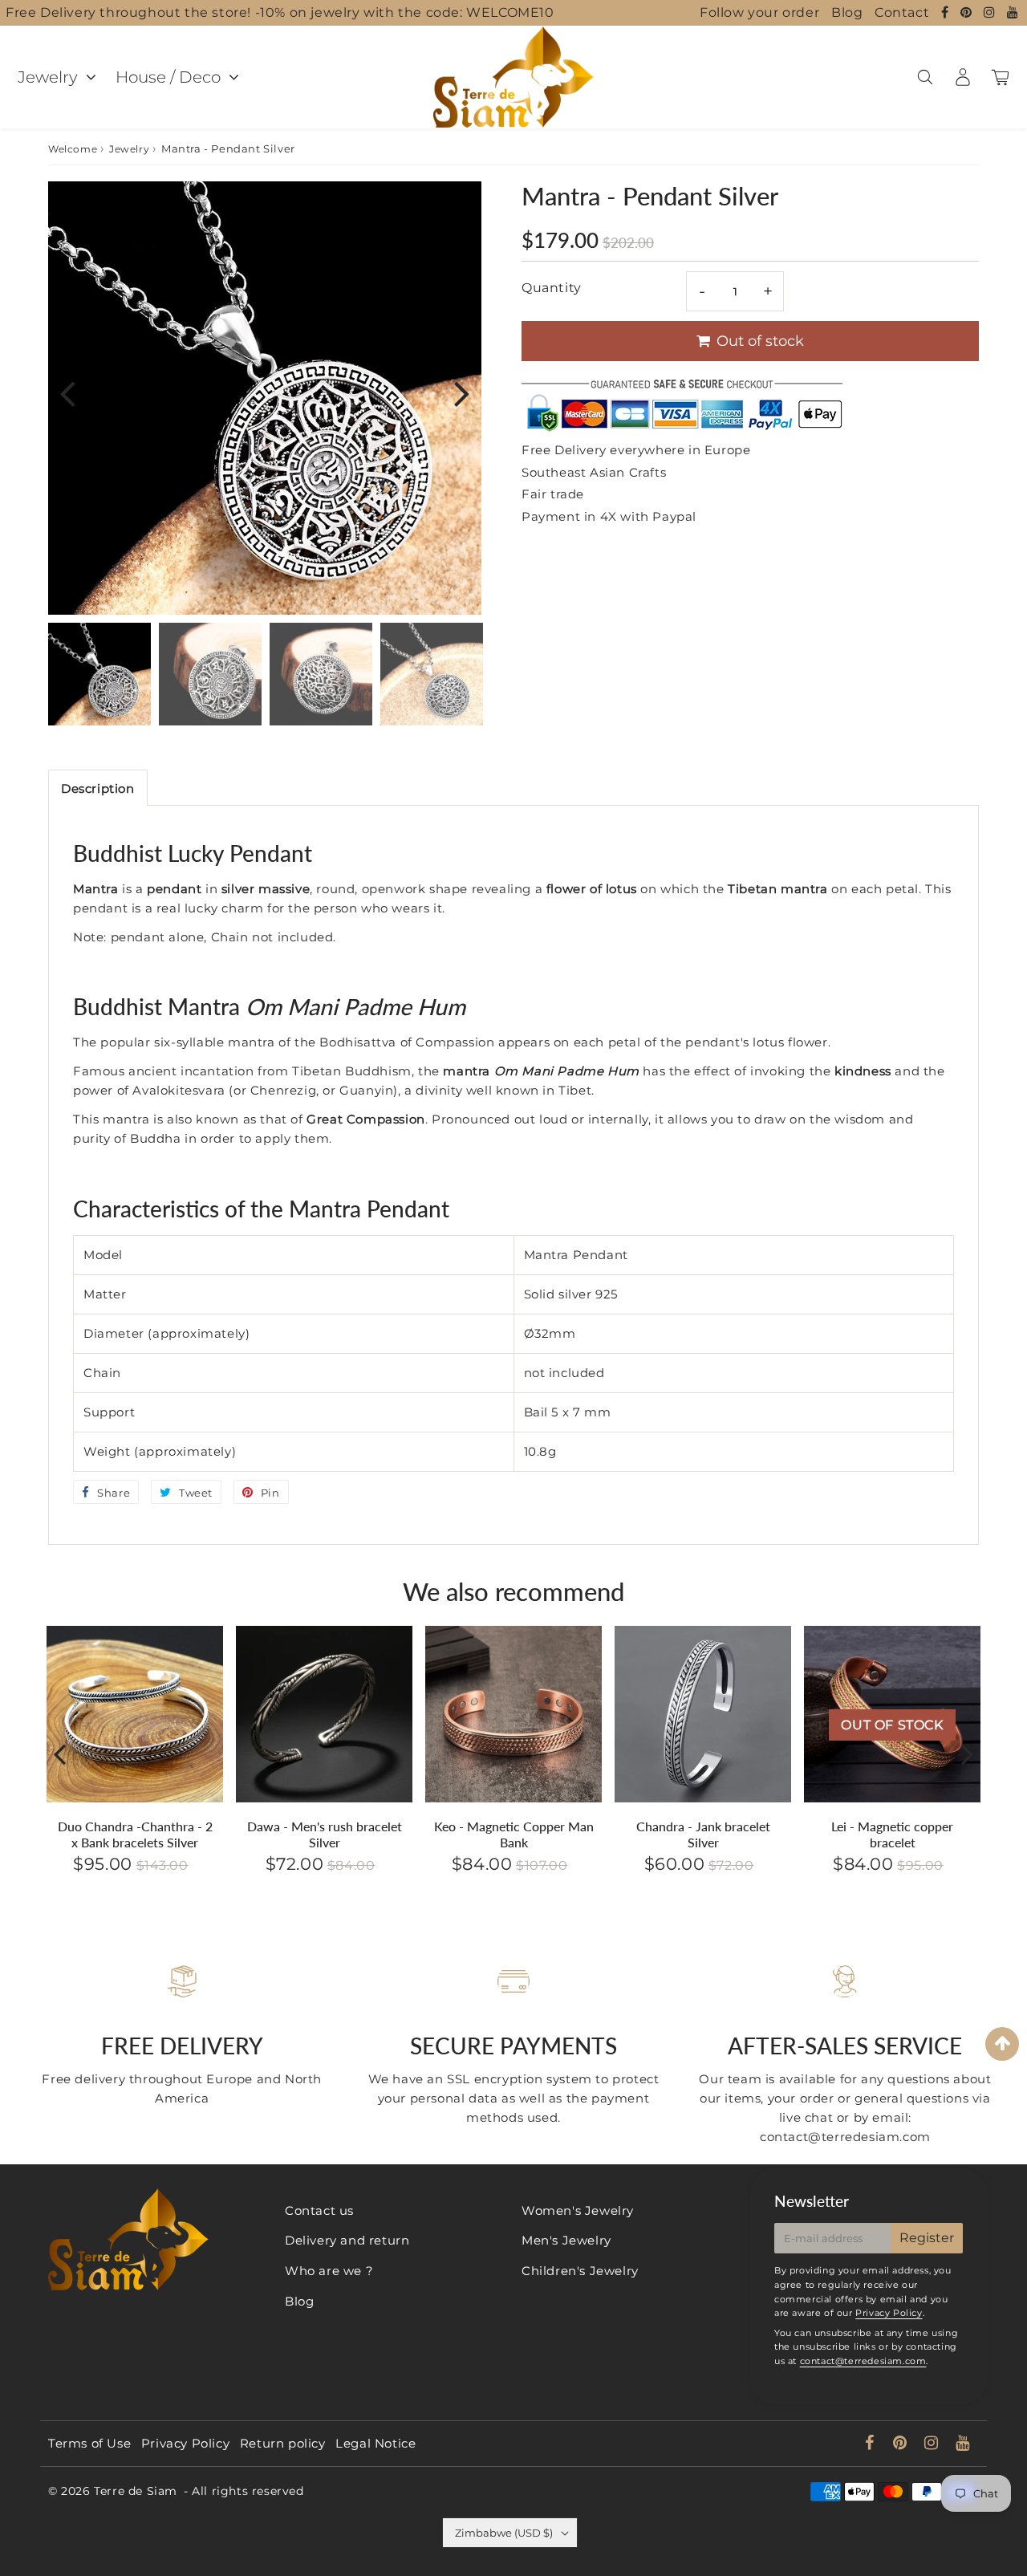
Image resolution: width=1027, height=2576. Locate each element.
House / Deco (168, 77)
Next (462, 393)
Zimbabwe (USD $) (504, 2533)
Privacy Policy (889, 2313)
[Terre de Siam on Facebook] (947, 12)
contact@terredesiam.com (863, 2361)
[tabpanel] (99, 674)
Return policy (283, 2443)
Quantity (552, 288)
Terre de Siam (136, 2491)
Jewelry (48, 77)
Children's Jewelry (580, 2271)
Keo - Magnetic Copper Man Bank (514, 1834)
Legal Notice (375, 2443)
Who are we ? (329, 2271)
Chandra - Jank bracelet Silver (703, 1834)
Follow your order (759, 12)
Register (927, 2238)
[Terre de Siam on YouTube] (1013, 12)
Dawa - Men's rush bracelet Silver (325, 1834)
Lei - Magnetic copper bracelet (892, 1834)
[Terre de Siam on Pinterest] (968, 12)
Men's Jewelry (566, 2240)
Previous (67, 393)
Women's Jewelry (578, 2210)
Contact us (319, 2210)
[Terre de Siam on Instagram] (991, 12)
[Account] (962, 77)
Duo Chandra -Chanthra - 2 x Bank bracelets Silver (135, 1834)
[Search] (925, 77)
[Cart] (1000, 77)
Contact (902, 12)
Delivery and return (347, 2240)
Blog (847, 12)
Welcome (73, 149)
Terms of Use (89, 2443)
